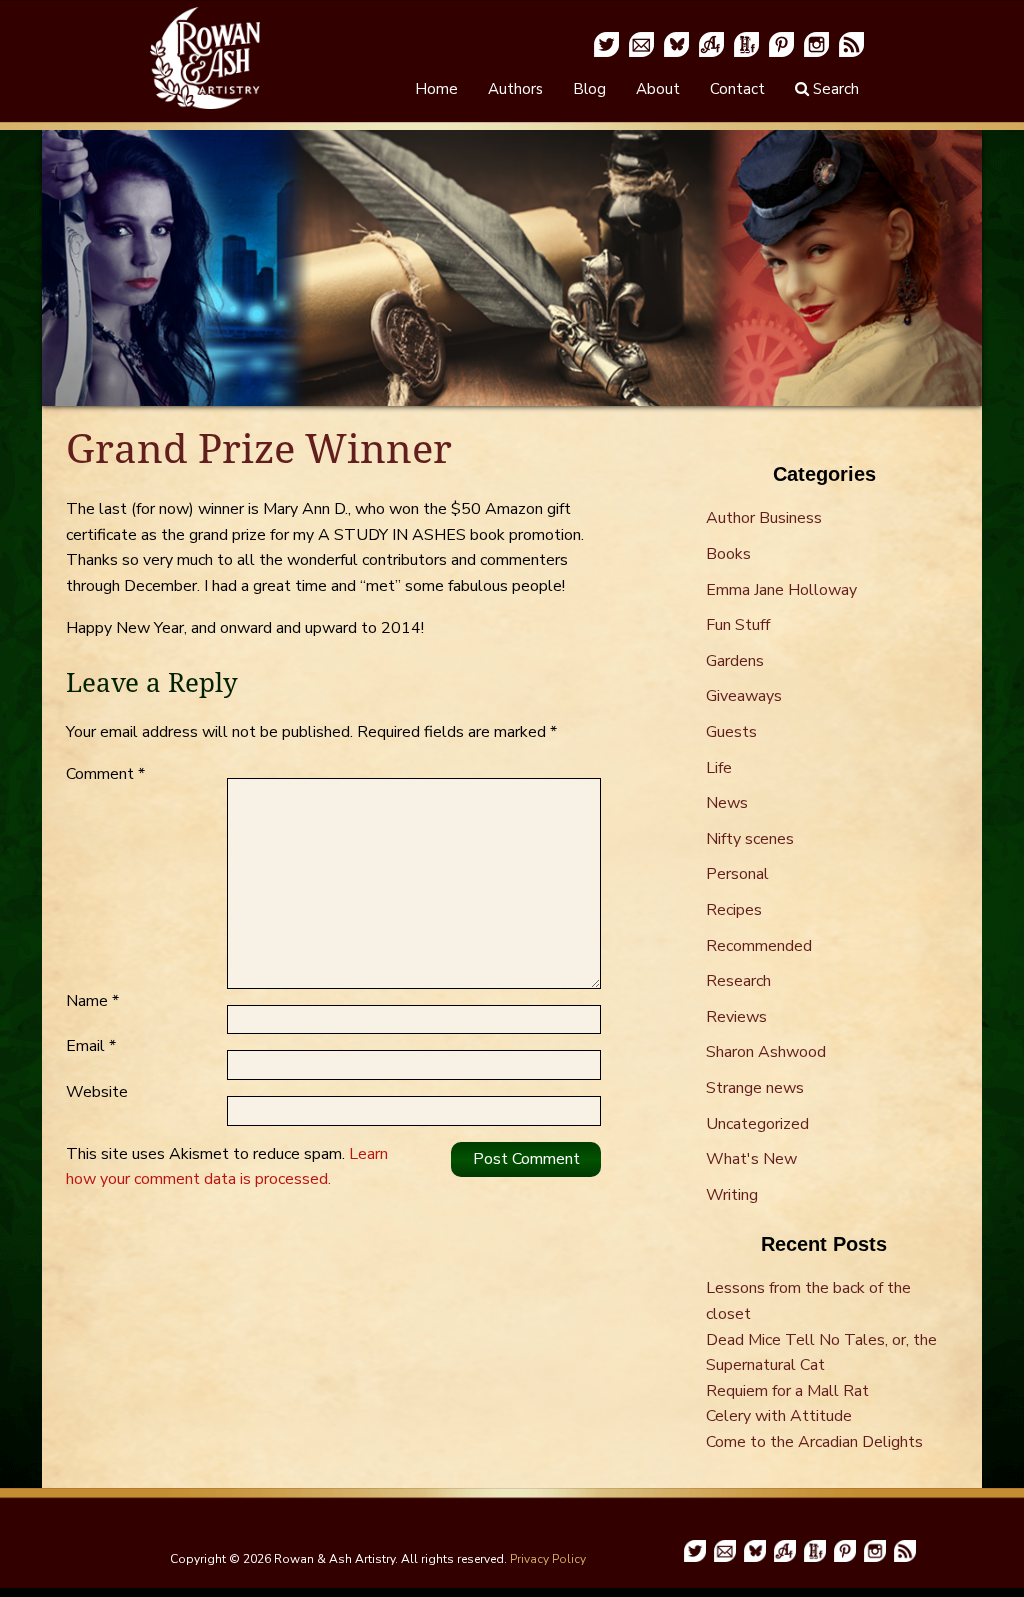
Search (834, 89)
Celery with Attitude (779, 1416)
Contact (737, 89)
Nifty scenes (750, 839)
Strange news (755, 1088)
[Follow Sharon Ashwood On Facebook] (711, 43)
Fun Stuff (738, 625)
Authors (515, 89)
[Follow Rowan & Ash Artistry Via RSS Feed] (851, 43)
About (658, 89)
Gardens (735, 661)
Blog (589, 89)
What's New (751, 1159)
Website (97, 1092)
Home (436, 89)
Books (728, 554)
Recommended (759, 946)
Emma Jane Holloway (781, 590)
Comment (105, 774)
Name (92, 1001)
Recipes (734, 910)
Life (719, 768)
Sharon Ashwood (766, 1052)
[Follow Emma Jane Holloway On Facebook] (746, 43)
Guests (731, 732)
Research (738, 981)
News (727, 803)
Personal (737, 874)
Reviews (736, 1017)
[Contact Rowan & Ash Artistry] (641, 43)
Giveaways (744, 696)
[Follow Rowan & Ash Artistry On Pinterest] (781, 43)
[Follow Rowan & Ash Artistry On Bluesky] (676, 43)
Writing (732, 1195)
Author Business (764, 518)
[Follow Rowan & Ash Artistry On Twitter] (606, 43)
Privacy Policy (548, 1559)
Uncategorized (757, 1124)
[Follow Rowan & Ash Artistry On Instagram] (816, 43)
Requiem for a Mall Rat (787, 1391)
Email (91, 1046)
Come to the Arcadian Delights (814, 1442)
